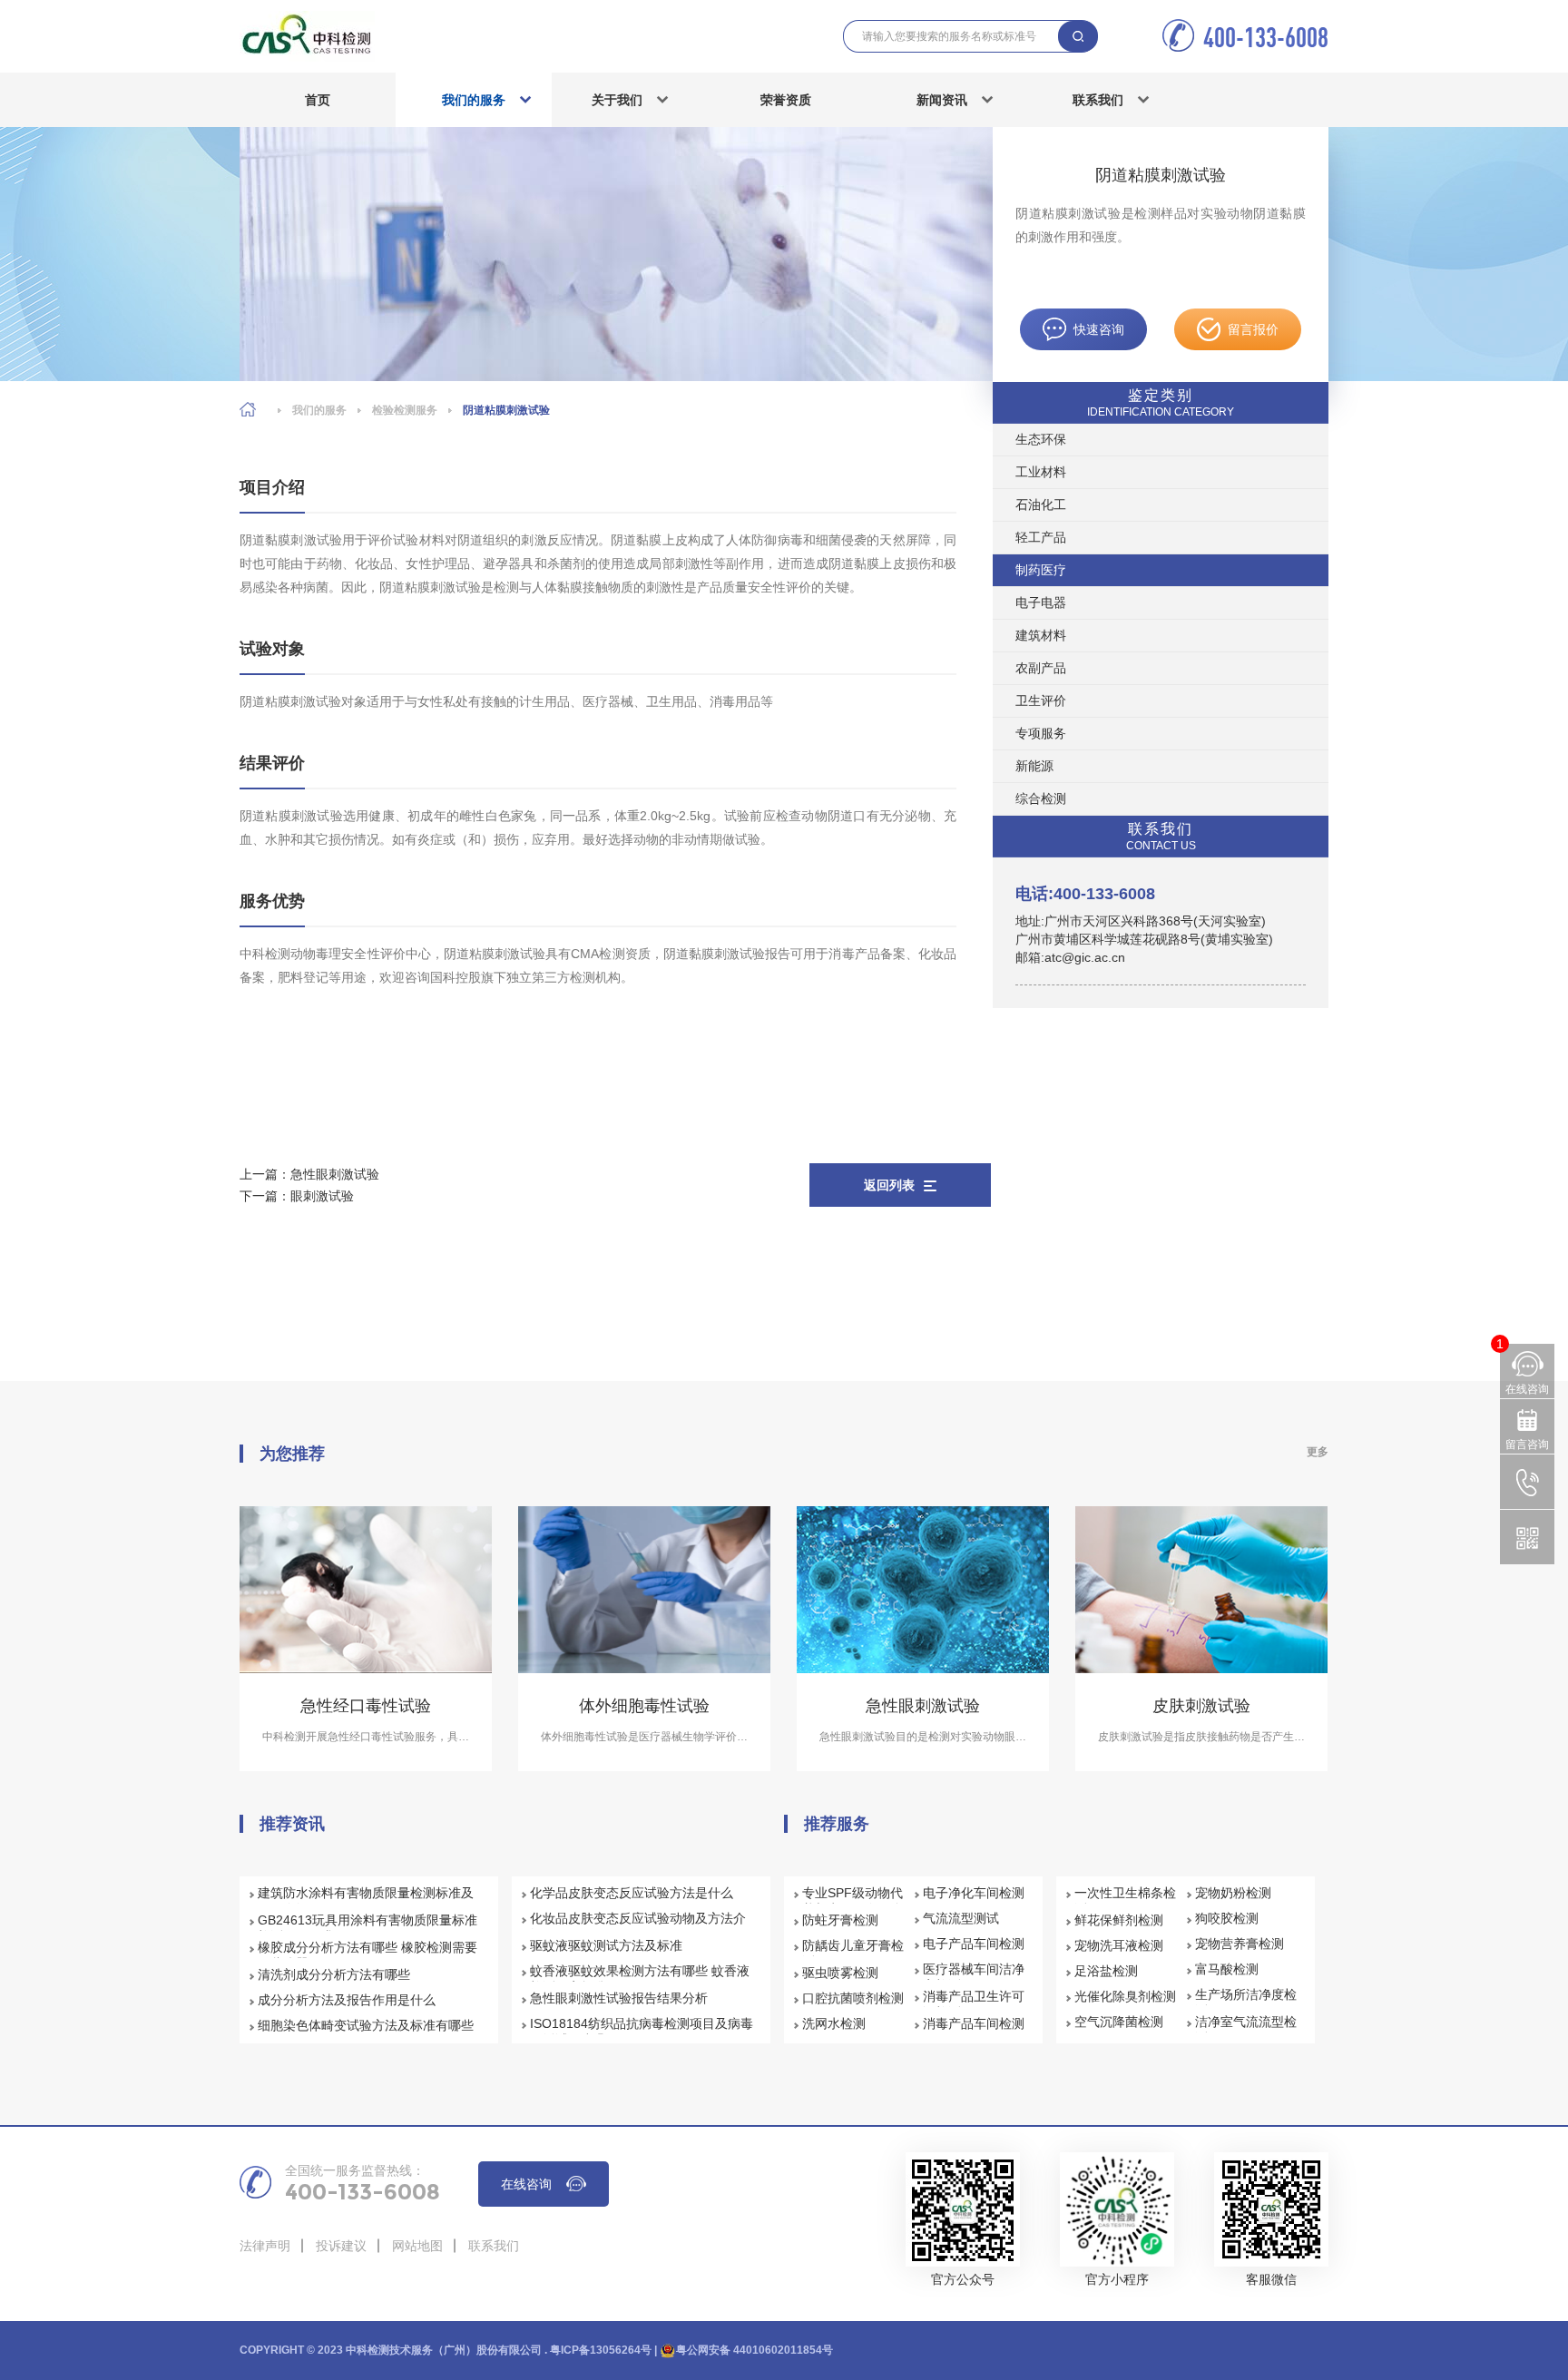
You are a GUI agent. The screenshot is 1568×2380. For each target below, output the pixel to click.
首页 (318, 100)
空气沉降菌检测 (1119, 2022)
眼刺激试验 (322, 1196)
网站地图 (417, 2246)
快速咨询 (1099, 329)
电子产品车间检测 (974, 1944)
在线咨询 (526, 2184)
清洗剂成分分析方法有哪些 (334, 1974)
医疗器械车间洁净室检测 (974, 1977)
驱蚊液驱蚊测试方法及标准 (606, 1945)
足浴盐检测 (1106, 1971)
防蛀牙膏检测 (840, 1920)
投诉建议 (341, 2246)
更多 (1318, 1452)
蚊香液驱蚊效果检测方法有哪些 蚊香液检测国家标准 (640, 1979)
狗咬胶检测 (1227, 1918)
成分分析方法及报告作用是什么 (347, 2000)
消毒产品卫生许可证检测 (974, 2004)
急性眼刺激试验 (335, 1174)
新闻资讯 (942, 100)
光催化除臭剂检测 (1125, 1996)
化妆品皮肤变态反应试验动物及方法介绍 (638, 1926)
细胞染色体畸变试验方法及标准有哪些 (366, 2025)
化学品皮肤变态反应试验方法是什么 (632, 1893)
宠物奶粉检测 (1233, 1893)
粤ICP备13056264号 (601, 2350)
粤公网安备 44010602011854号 (755, 2350)
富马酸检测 (1227, 1969)
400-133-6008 (1266, 37)
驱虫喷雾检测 (840, 1973)
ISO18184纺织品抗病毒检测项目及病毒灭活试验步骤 (642, 2032)
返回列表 (889, 1185)
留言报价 (1253, 329)
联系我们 (1098, 100)
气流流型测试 (961, 1918)
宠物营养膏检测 (1240, 1944)
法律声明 (265, 2246)
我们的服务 (474, 100)
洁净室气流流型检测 (1246, 2030)
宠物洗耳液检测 (1119, 1945)
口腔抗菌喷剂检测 (853, 1998)
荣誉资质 (786, 100)
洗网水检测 (834, 2023)
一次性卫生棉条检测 (1125, 1901)
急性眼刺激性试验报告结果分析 (619, 1998)
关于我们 (617, 100)
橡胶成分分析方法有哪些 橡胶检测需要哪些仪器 (367, 1955)
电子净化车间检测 (974, 1893)
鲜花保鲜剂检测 (1119, 1920)
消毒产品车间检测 (974, 2023)
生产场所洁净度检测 (1246, 2003)
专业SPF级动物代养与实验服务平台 (853, 1901)
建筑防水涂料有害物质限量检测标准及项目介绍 (366, 1901)
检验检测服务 (405, 410)
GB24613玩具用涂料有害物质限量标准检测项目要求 (367, 1928)
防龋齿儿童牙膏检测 (853, 1954)
